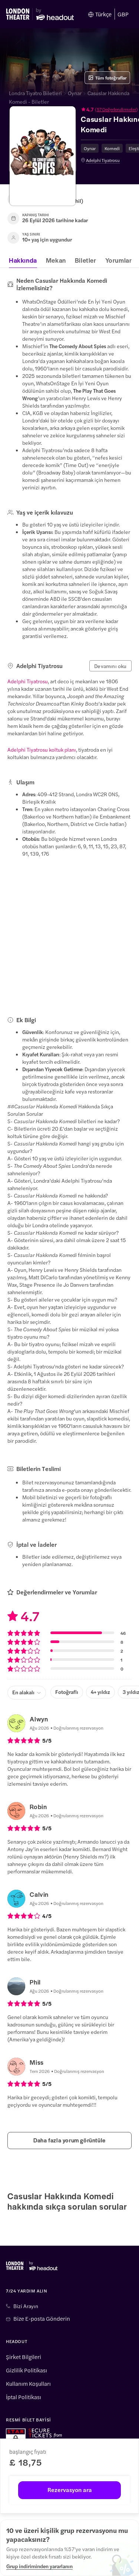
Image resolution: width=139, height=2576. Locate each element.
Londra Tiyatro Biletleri (35, 93)
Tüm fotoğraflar (111, 78)
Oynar (75, 93)
